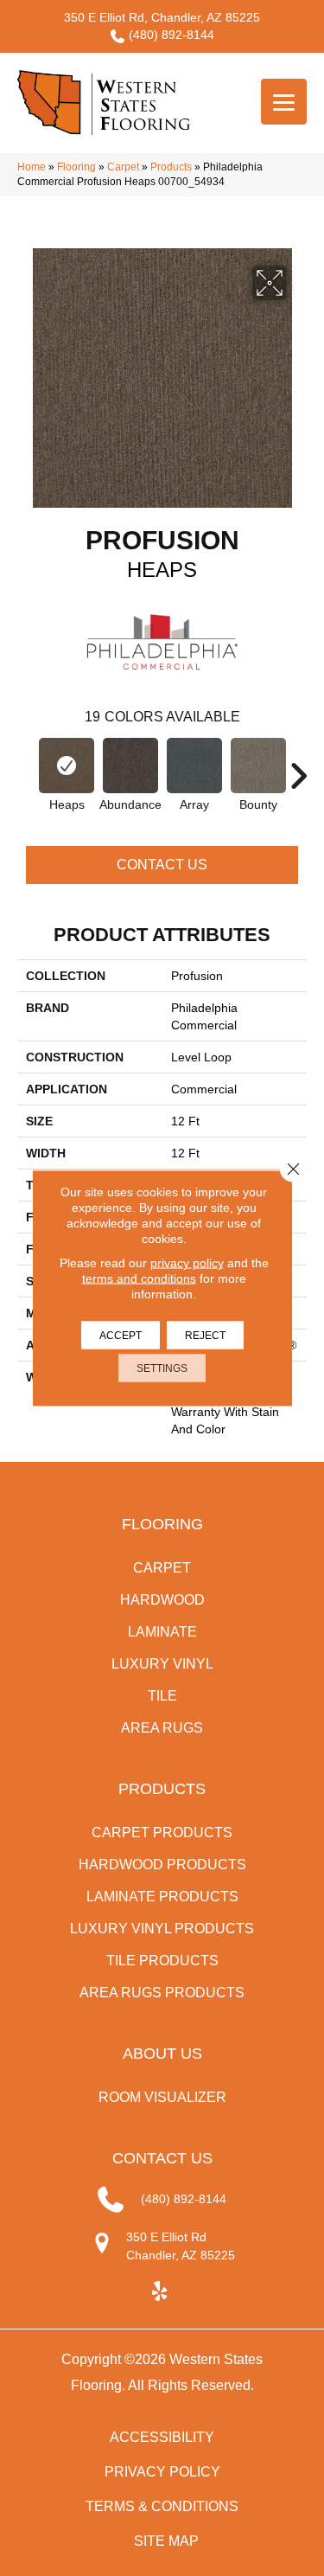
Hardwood (162, 1600)
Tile (162, 1696)
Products (171, 167)
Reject (205, 1336)
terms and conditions (139, 1278)
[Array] (194, 766)
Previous (26, 767)
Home (32, 167)
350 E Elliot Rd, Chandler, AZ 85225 (162, 17)
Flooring (76, 167)
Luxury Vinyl (162, 1664)
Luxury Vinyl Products (162, 1929)
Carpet (123, 167)
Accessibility (162, 2437)
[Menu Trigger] (284, 102)
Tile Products (162, 1961)
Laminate (162, 1632)
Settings (162, 1368)
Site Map (166, 2541)
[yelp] (159, 2292)
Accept (121, 1336)
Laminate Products (162, 1897)
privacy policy (187, 1263)
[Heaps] (67, 766)
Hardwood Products (162, 1865)
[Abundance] (130, 766)
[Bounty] (258, 766)
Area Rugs (162, 1728)
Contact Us (162, 865)
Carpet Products (162, 1833)
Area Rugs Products (162, 1993)
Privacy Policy (162, 2472)
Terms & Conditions (162, 2506)
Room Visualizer (162, 2097)
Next (298, 767)
